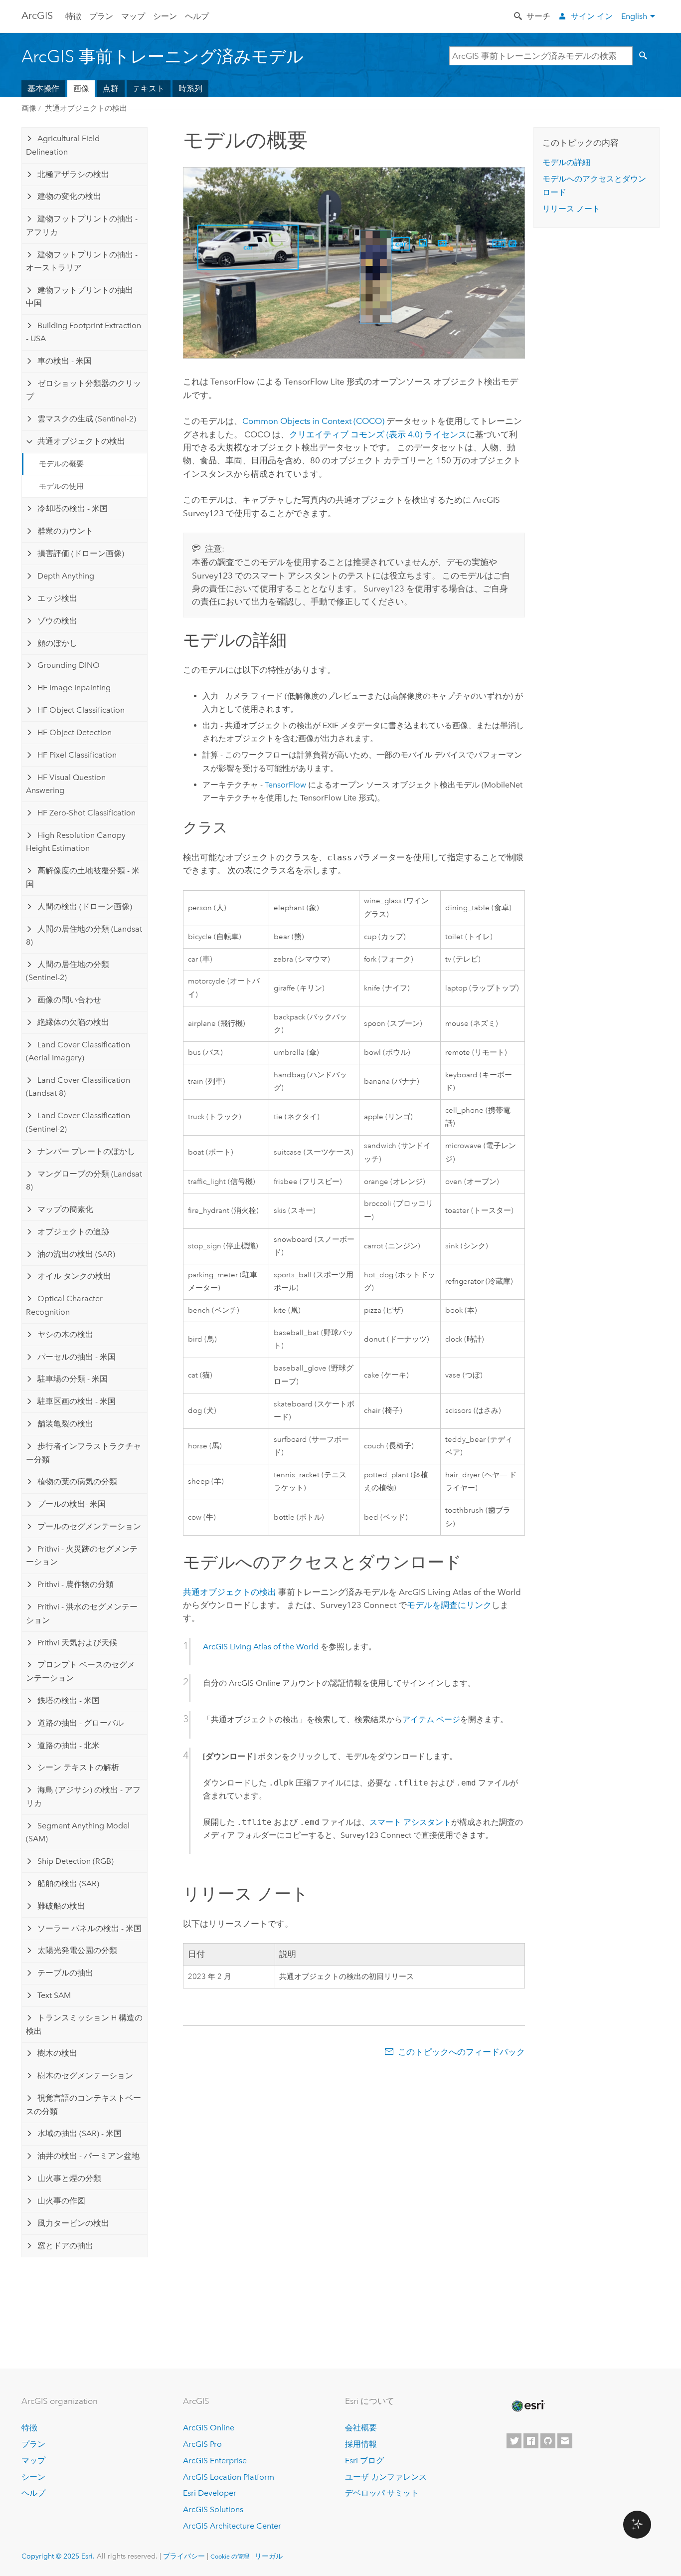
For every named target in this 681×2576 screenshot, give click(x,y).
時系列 (190, 89)
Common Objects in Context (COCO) (313, 421)
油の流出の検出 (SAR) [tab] (76, 1254)
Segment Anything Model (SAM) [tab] (78, 1832)
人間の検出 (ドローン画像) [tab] (85, 906)
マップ (133, 16)
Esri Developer (210, 2493)
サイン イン (592, 16)
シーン (165, 16)
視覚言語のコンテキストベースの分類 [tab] (84, 2104)
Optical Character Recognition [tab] (64, 1305)
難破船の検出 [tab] (61, 1906)
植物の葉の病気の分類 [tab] (77, 1482)
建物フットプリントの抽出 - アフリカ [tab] (82, 225)
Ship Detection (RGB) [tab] (76, 1861)
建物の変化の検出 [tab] (69, 196)
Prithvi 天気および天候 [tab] (77, 1643)
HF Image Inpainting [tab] (74, 688)
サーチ (538, 16)
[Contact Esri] (565, 2441)
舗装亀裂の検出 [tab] (65, 1424)
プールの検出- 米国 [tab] (72, 1504)
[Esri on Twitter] (514, 2441)
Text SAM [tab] (54, 1995)
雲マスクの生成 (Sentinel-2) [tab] (87, 419)
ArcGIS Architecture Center (232, 2526)
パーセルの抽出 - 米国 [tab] (77, 1357)
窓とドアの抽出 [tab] (65, 2246)
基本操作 (43, 89)
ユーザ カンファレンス (386, 2477)
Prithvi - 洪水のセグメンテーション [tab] (82, 1613)
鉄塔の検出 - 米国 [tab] (69, 1700)
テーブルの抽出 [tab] (65, 1973)
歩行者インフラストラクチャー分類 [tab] (84, 1453)
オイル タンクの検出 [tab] (74, 1276)
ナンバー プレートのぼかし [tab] (86, 1151)
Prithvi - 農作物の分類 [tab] (76, 1584)
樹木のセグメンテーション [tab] (85, 2076)
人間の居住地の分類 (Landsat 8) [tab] (84, 935)
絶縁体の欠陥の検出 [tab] (73, 1022)
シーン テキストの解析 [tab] (78, 1767)
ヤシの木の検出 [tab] (65, 1334)
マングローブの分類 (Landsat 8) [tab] (84, 1180)
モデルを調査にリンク (449, 1605)
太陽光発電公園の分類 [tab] (77, 1950)
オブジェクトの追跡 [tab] (73, 1232)
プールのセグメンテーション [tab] (89, 1526)
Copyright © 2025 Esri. (58, 2556)
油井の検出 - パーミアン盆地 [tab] (88, 2156)
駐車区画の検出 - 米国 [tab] (77, 1401)
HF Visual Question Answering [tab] (66, 784)
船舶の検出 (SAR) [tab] (68, 1883)
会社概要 (361, 2428)
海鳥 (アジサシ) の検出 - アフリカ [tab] (83, 1796)
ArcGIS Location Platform (229, 2477)
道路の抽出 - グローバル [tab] (81, 1723)
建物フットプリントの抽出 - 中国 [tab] (82, 297)
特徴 (73, 16)
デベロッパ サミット (382, 2493)
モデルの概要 (61, 464)
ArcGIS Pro (202, 2444)
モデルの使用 (61, 486)
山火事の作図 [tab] (61, 2201)
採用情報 (361, 2444)
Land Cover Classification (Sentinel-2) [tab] (78, 1122)
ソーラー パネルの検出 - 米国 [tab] (89, 1928)
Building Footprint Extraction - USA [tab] (84, 332)
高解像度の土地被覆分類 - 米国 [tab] (83, 877)
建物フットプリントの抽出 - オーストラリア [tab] (82, 261)
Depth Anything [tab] (66, 576)
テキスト (149, 89)
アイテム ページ (431, 1719)
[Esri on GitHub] (548, 2441)
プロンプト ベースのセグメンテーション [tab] (81, 1671)
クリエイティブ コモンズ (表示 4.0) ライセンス (378, 434)
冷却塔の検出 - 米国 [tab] (73, 508)
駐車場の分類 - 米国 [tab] (73, 1379)
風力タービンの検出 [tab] (73, 2223)
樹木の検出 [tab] (57, 2053)
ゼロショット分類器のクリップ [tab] (84, 390)
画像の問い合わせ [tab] (69, 1000)
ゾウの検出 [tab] (57, 621)
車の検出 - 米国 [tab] (65, 361)
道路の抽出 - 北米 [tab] (69, 1745)
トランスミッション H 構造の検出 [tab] (84, 2024)
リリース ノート (571, 209)
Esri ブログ (364, 2461)
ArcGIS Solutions (213, 2509)
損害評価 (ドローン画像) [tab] (81, 553)
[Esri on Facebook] (531, 2441)
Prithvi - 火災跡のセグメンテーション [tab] (82, 1555)
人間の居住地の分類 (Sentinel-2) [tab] (68, 971)
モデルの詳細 (566, 162)
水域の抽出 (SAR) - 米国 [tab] (80, 2133)
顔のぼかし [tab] (57, 643)
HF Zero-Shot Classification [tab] (86, 813)
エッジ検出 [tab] (57, 598)
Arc (37, 15)
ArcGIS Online (209, 2428)
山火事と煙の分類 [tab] (69, 2178)
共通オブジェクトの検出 (86, 108)
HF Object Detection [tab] (75, 732)
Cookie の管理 (230, 2557)
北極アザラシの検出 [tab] (73, 174)
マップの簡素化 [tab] (65, 1209)
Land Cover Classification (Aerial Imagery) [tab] (78, 1051)
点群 (111, 89)
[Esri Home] (527, 2406)
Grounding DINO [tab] (69, 665)
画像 (81, 89)
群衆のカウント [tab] (65, 531)
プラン (101, 16)
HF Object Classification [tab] (81, 710)
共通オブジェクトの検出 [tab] (81, 441)
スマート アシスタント (410, 1822)
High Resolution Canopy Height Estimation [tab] (76, 842)
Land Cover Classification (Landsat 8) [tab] (78, 1087)
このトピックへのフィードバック (461, 2052)
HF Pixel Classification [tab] (77, 755)
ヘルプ (197, 16)
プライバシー (184, 2556)
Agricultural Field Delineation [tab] (63, 145)
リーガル (269, 2556)
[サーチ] (645, 56)
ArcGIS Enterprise (215, 2461)
